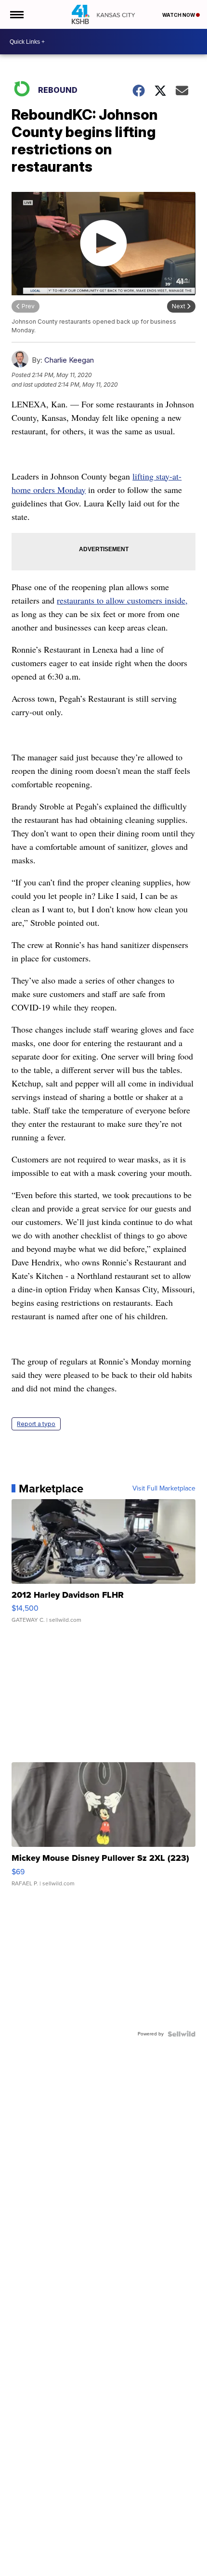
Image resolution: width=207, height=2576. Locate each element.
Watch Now (179, 15)
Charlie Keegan (69, 360)
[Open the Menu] (16, 14)
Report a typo (36, 1424)
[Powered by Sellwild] (181, 2034)
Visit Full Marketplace (164, 1489)
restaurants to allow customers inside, (122, 600)
